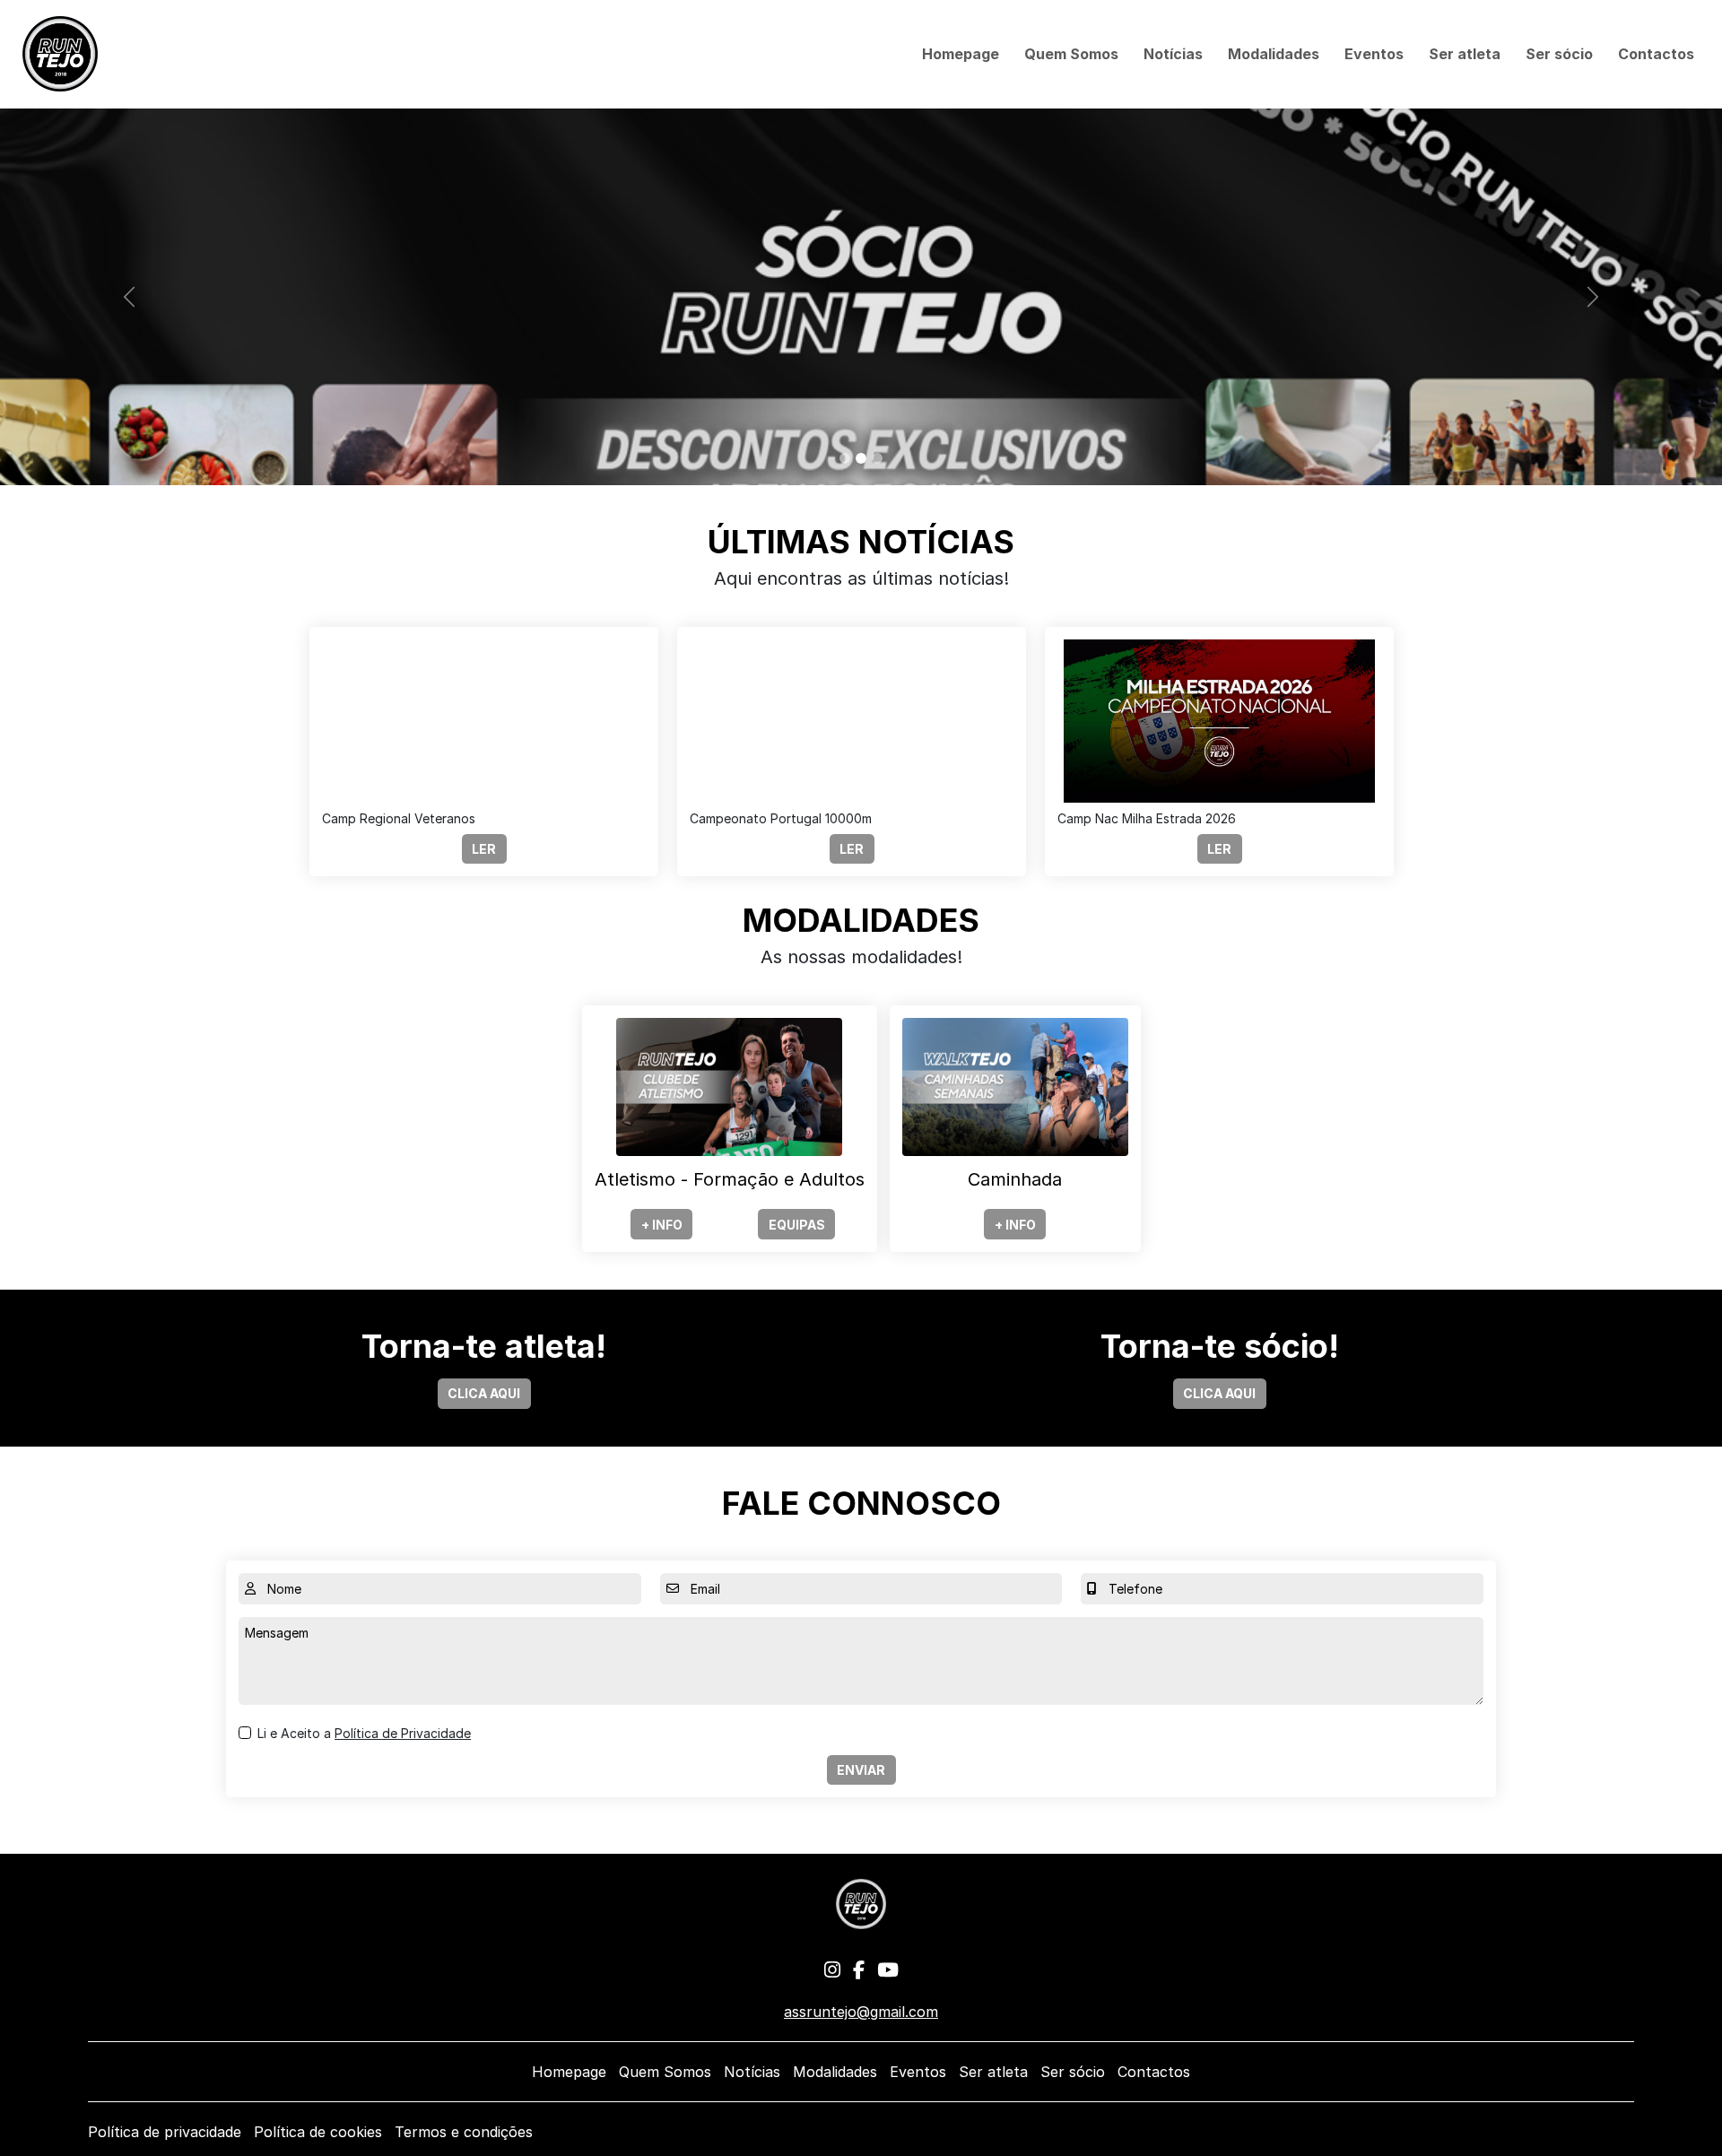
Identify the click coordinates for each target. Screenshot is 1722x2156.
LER (484, 849)
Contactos (1656, 54)
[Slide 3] (877, 458)
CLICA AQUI (484, 1393)
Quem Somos (1071, 54)
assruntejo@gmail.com (861, 2012)
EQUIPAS (797, 1225)
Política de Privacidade (403, 1733)
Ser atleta (1465, 54)
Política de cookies (318, 2132)
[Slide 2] (861, 458)
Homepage (961, 54)
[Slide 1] (845, 458)
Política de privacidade (165, 2132)
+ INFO (662, 1225)
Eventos (1374, 54)
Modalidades (1274, 54)
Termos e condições (464, 2132)
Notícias (1173, 54)
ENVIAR (861, 1770)
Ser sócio (1559, 54)
